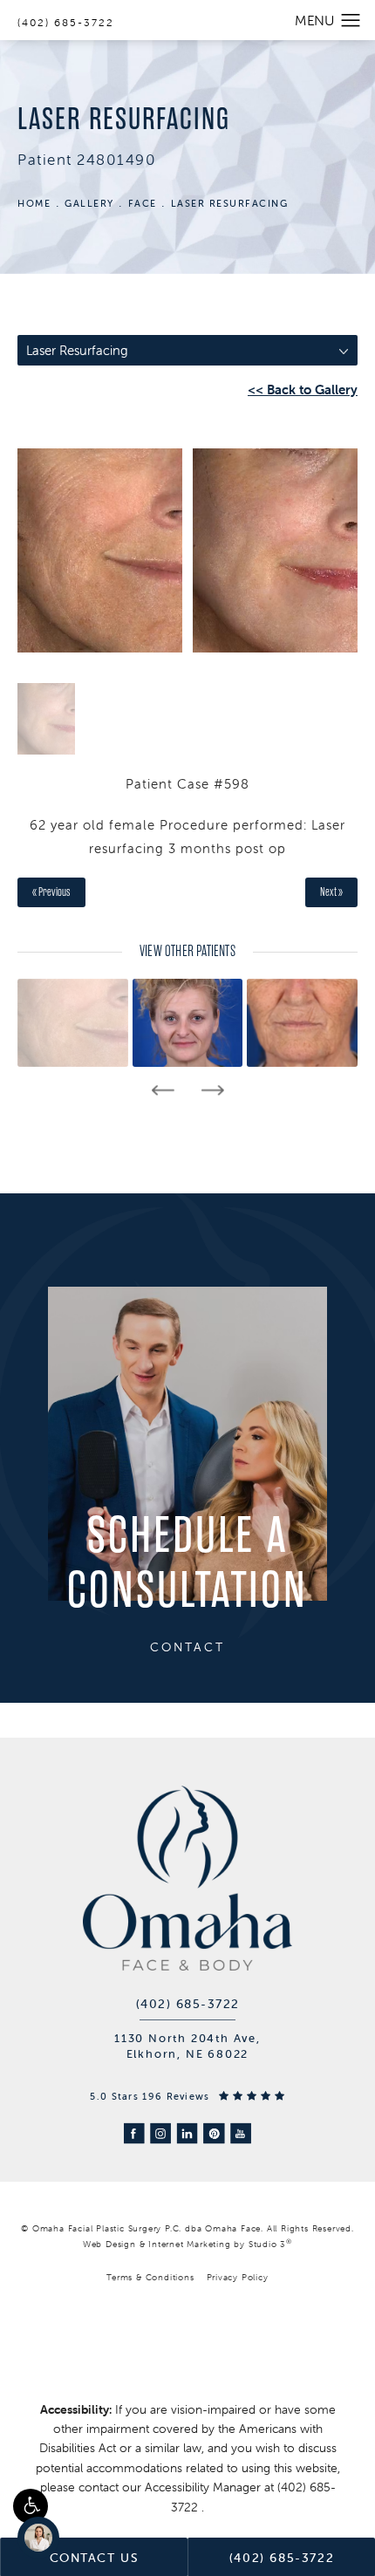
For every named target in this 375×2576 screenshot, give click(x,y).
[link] (188, 2004)
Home (34, 203)
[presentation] (163, 1090)
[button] (31, 2506)
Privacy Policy (238, 2277)
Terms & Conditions (150, 2277)
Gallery (89, 203)
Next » (331, 892)
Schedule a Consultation (187, 1564)
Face (143, 203)
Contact (187, 1647)
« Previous (51, 892)
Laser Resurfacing (230, 203)
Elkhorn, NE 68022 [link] (188, 2054)
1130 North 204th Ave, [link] (187, 2038)
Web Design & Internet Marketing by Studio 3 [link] (187, 2243)
